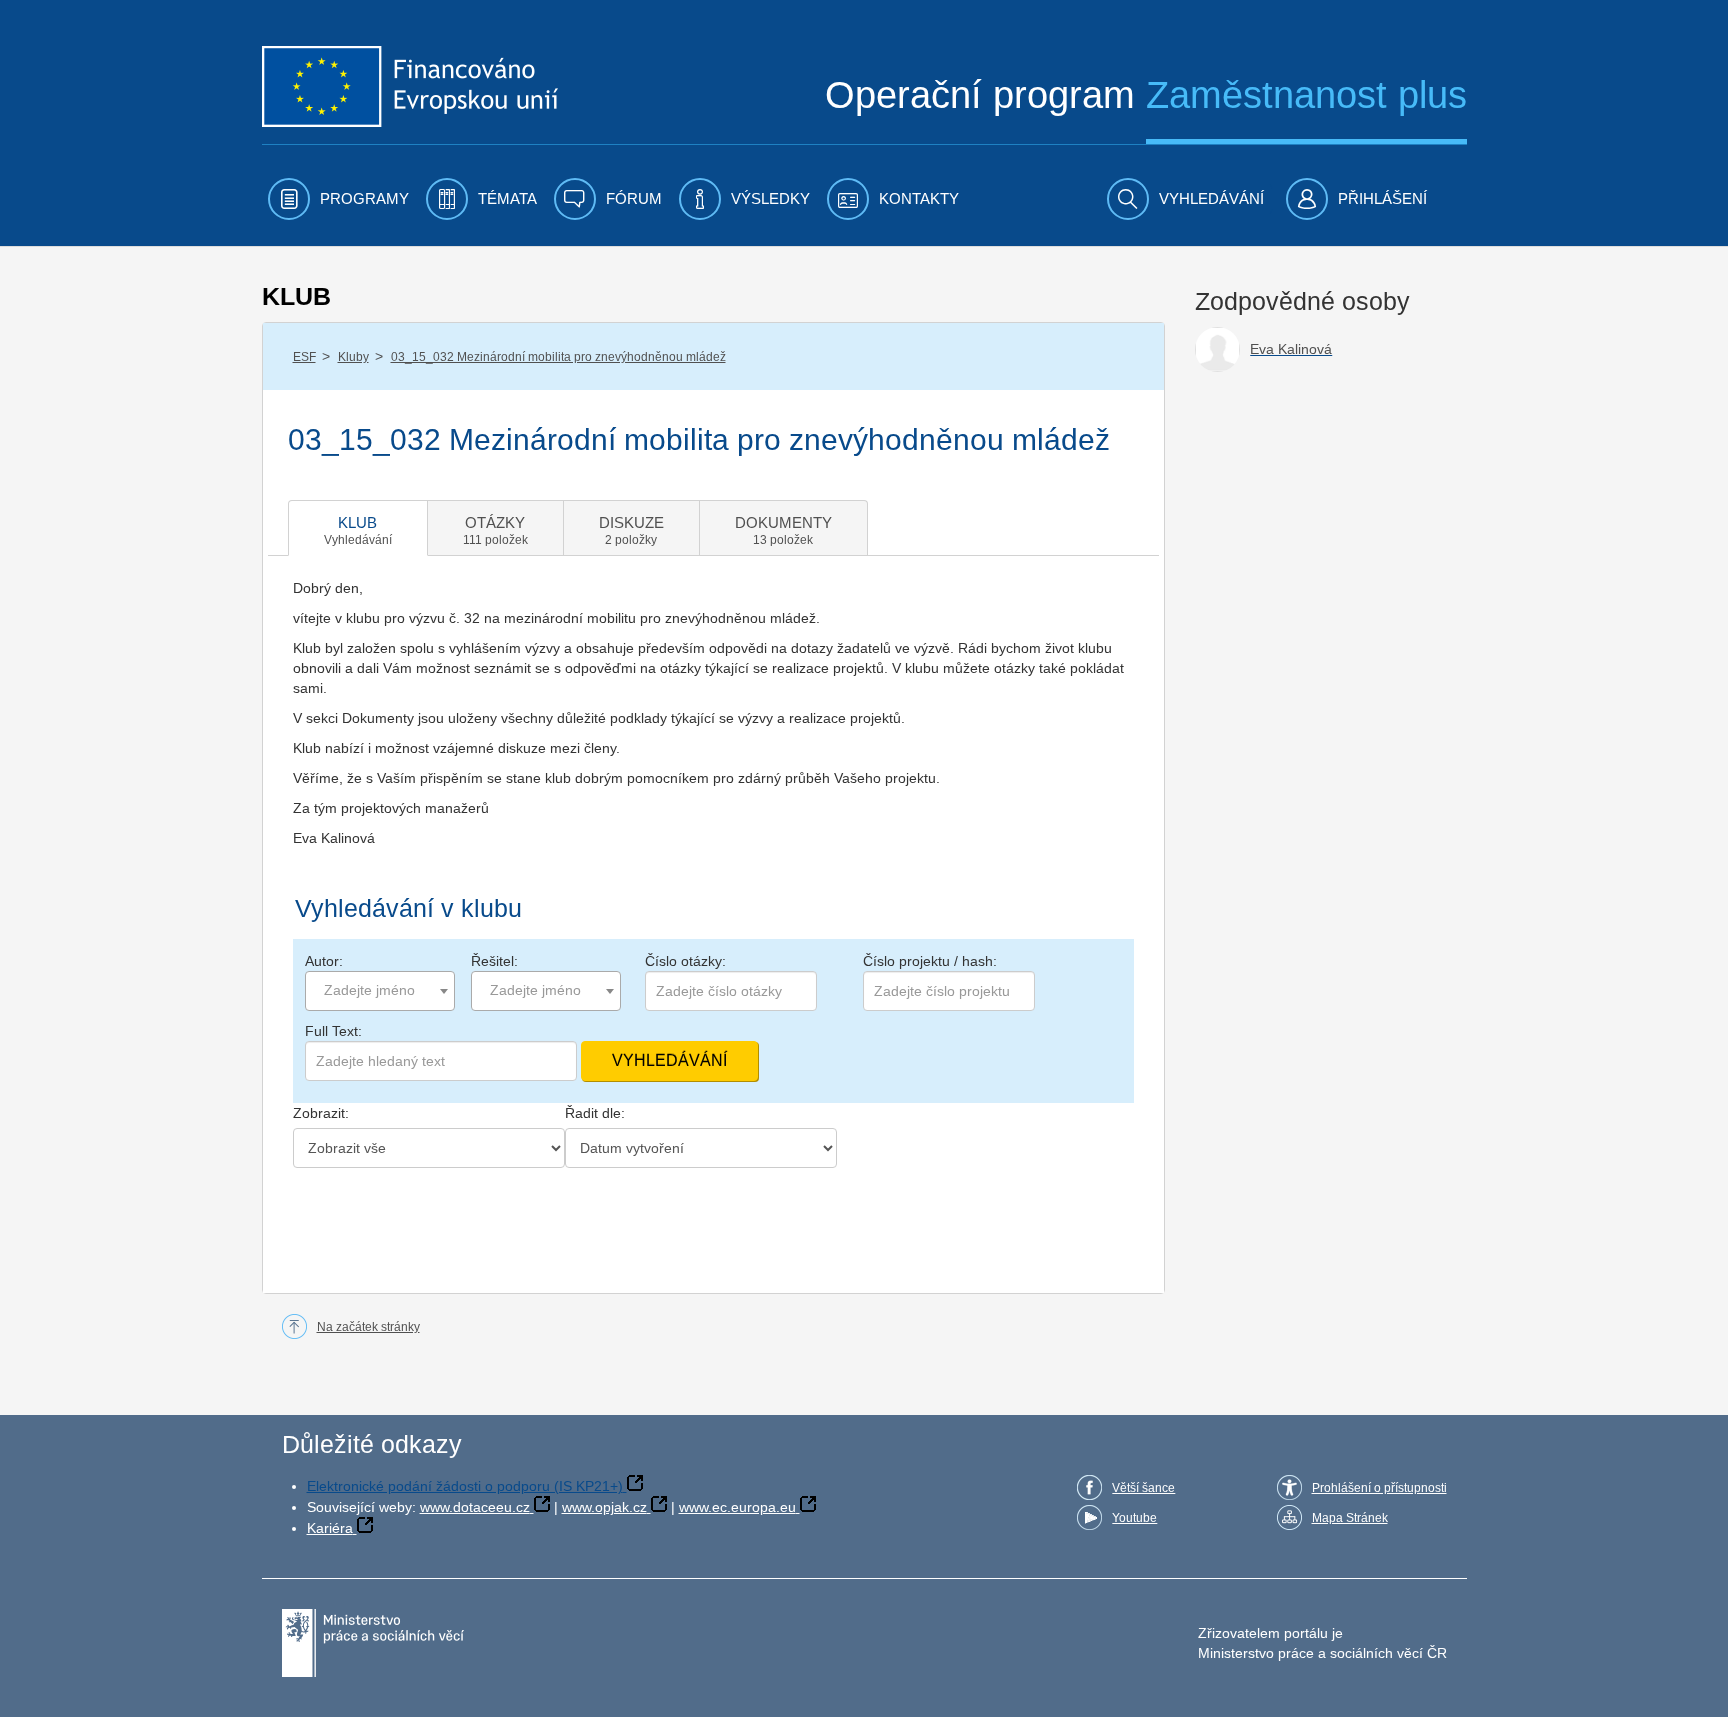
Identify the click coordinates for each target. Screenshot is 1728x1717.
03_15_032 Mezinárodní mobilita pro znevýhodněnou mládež (558, 357)
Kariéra (330, 1528)
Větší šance (1143, 1488)
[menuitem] (338, 199)
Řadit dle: (595, 1113)
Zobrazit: (321, 1113)
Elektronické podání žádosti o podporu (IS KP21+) (465, 1486)
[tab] (358, 528)
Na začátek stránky (368, 1327)
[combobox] (380, 991)
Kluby (353, 357)
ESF (304, 357)
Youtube (1134, 1518)
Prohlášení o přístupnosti (1379, 1488)
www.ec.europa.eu (737, 1507)
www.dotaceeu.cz (475, 1507)
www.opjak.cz (604, 1507)
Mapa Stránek (1350, 1518)
